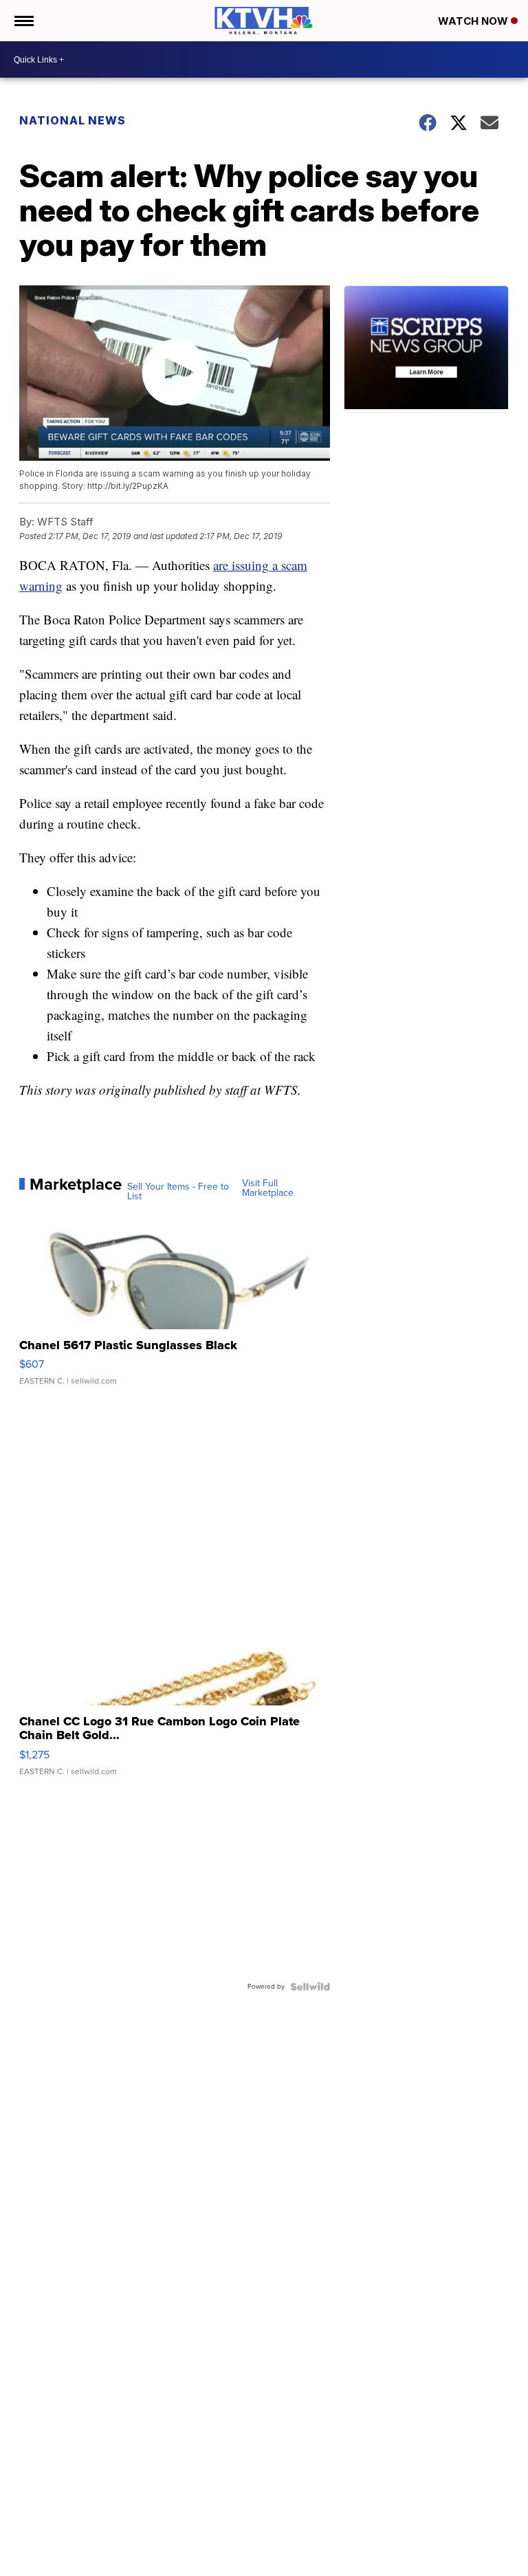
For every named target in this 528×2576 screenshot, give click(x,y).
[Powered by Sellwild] (310, 1987)
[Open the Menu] (23, 21)
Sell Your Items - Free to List (178, 1192)
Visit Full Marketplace (268, 1188)
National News (73, 120)
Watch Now (474, 21)
